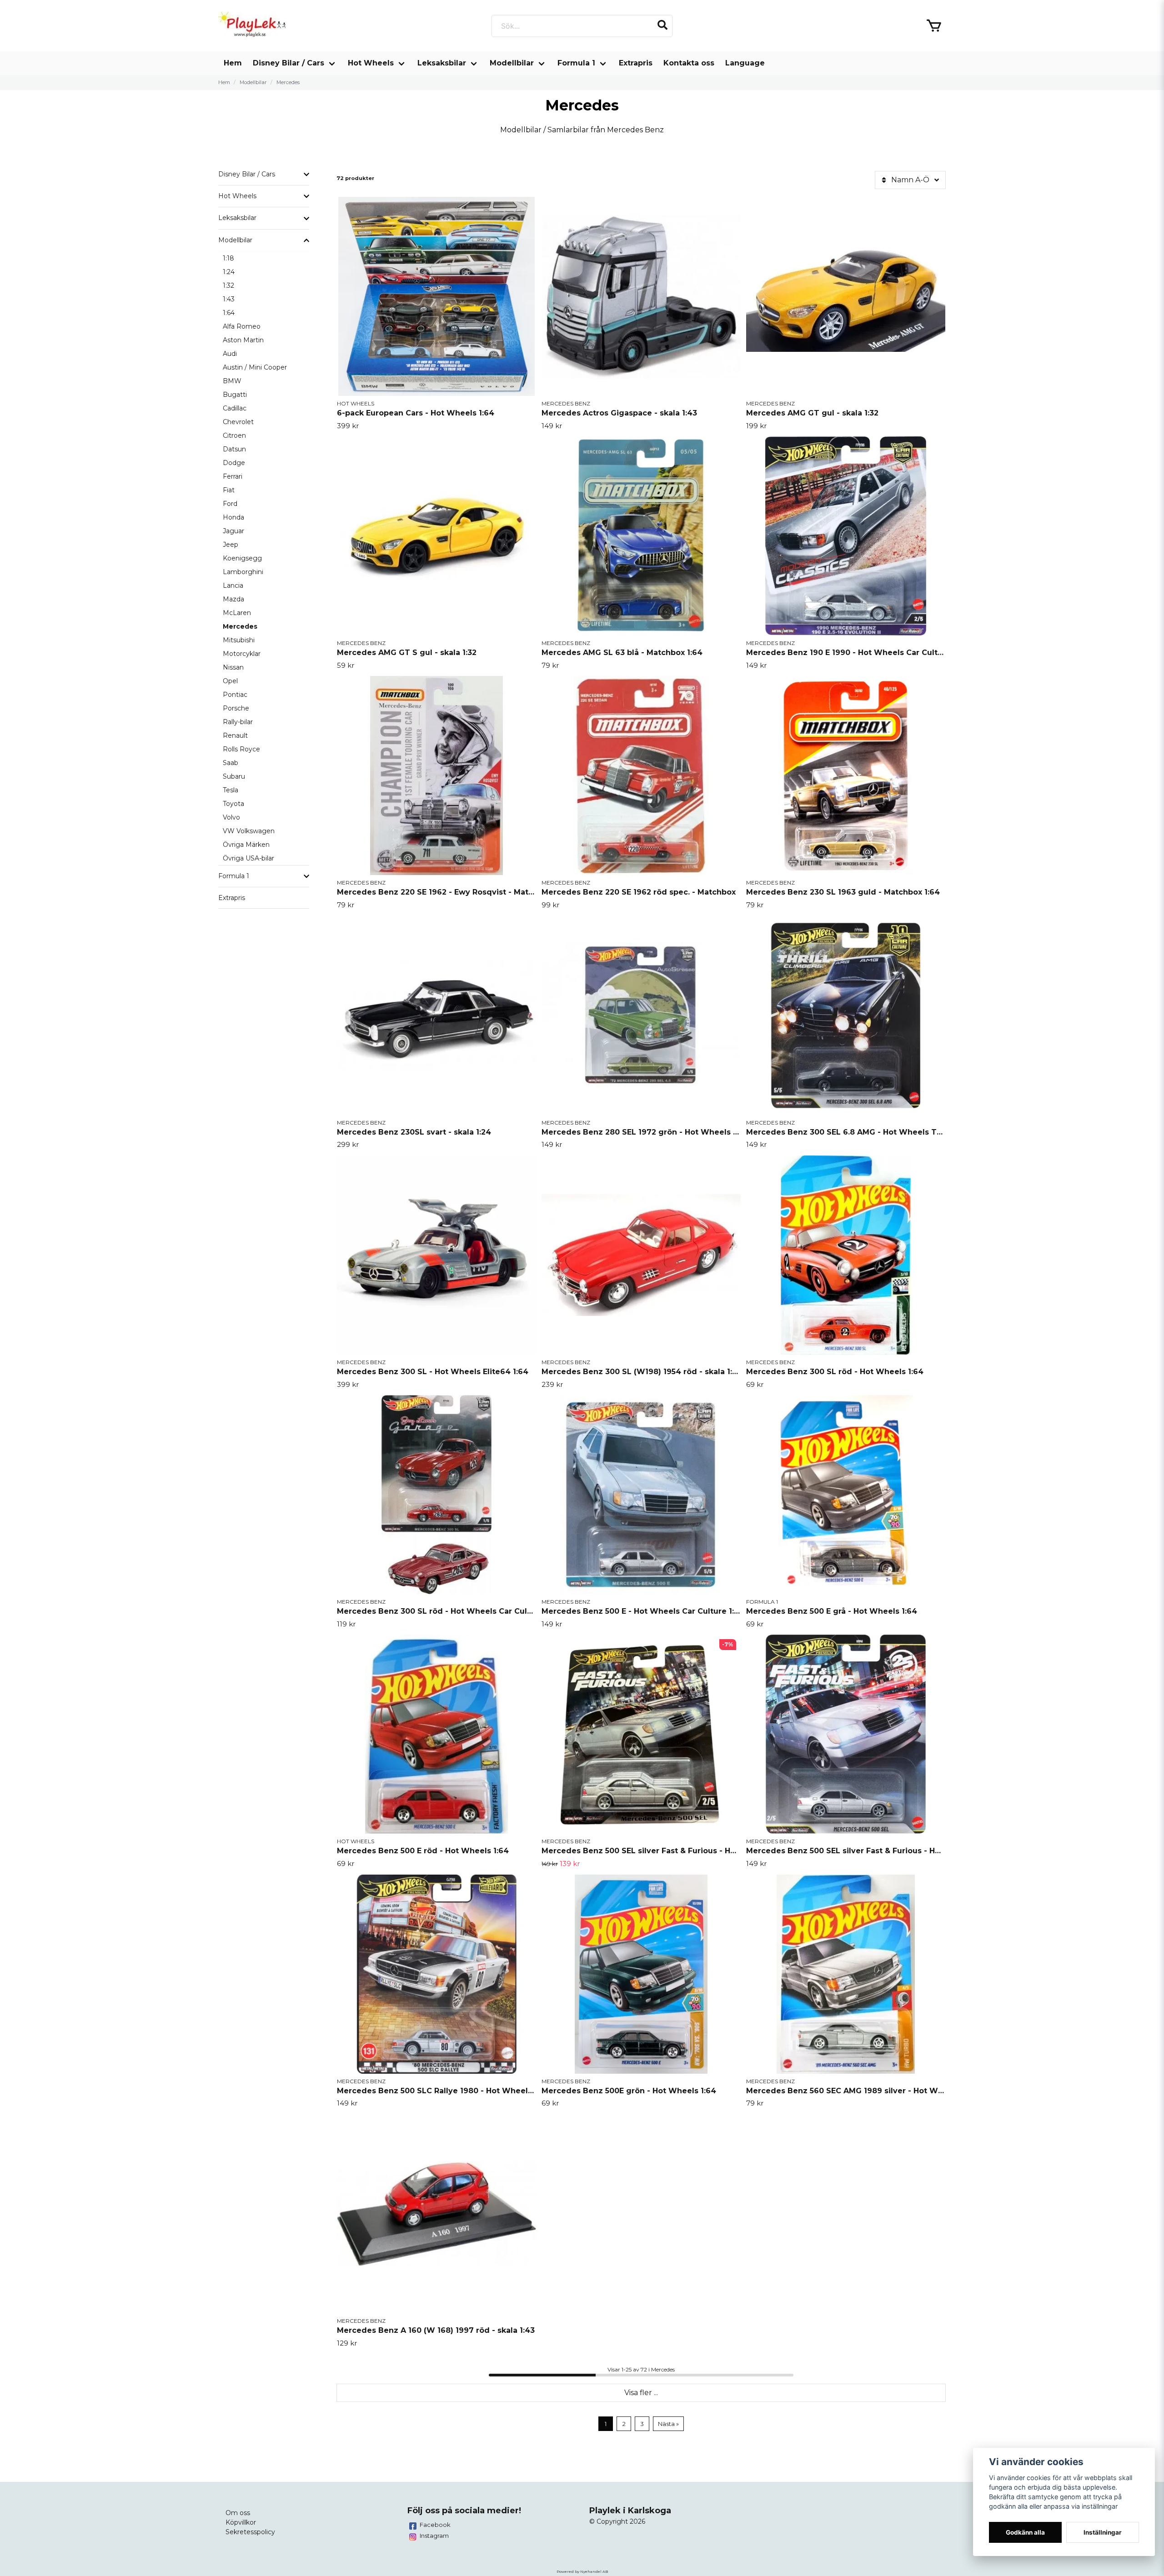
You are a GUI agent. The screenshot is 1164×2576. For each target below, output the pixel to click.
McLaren (237, 613)
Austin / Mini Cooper (255, 367)
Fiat (229, 490)
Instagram (434, 2536)
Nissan (233, 667)
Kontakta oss (689, 63)
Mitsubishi (239, 640)
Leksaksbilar (442, 63)
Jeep (231, 545)
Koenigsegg (242, 558)
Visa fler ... (641, 2393)
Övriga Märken (246, 845)
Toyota (233, 804)
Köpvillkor (241, 2522)
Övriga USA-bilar (248, 858)
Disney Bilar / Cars (288, 63)
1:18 (228, 258)
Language (745, 63)
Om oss (238, 2513)
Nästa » (668, 2424)
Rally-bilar (238, 722)
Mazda (233, 599)
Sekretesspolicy (250, 2532)
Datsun (234, 449)
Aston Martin (243, 340)
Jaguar (233, 531)
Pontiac (235, 695)
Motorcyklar (242, 654)
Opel (230, 681)
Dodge (234, 463)
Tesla (231, 790)
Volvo (231, 817)
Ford (230, 504)
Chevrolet (238, 422)
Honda (233, 517)
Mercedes (240, 626)
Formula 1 (576, 63)
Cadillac (235, 408)
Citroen (234, 435)
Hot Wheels (371, 63)
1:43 (229, 299)
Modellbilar (512, 63)
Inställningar (1103, 2532)
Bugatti (235, 395)
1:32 (228, 285)
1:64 (229, 313)
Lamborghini (243, 572)
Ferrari (233, 476)
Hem (233, 63)
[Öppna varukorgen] (934, 26)
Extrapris (636, 63)
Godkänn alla (1025, 2532)
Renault (235, 735)
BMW (232, 381)
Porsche (236, 708)
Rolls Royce (241, 749)
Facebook (435, 2525)
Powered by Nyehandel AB (582, 2571)
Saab (231, 763)
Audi (230, 354)
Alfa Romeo (242, 326)
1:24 (229, 272)
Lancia (233, 585)
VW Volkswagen (249, 831)
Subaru (234, 776)
